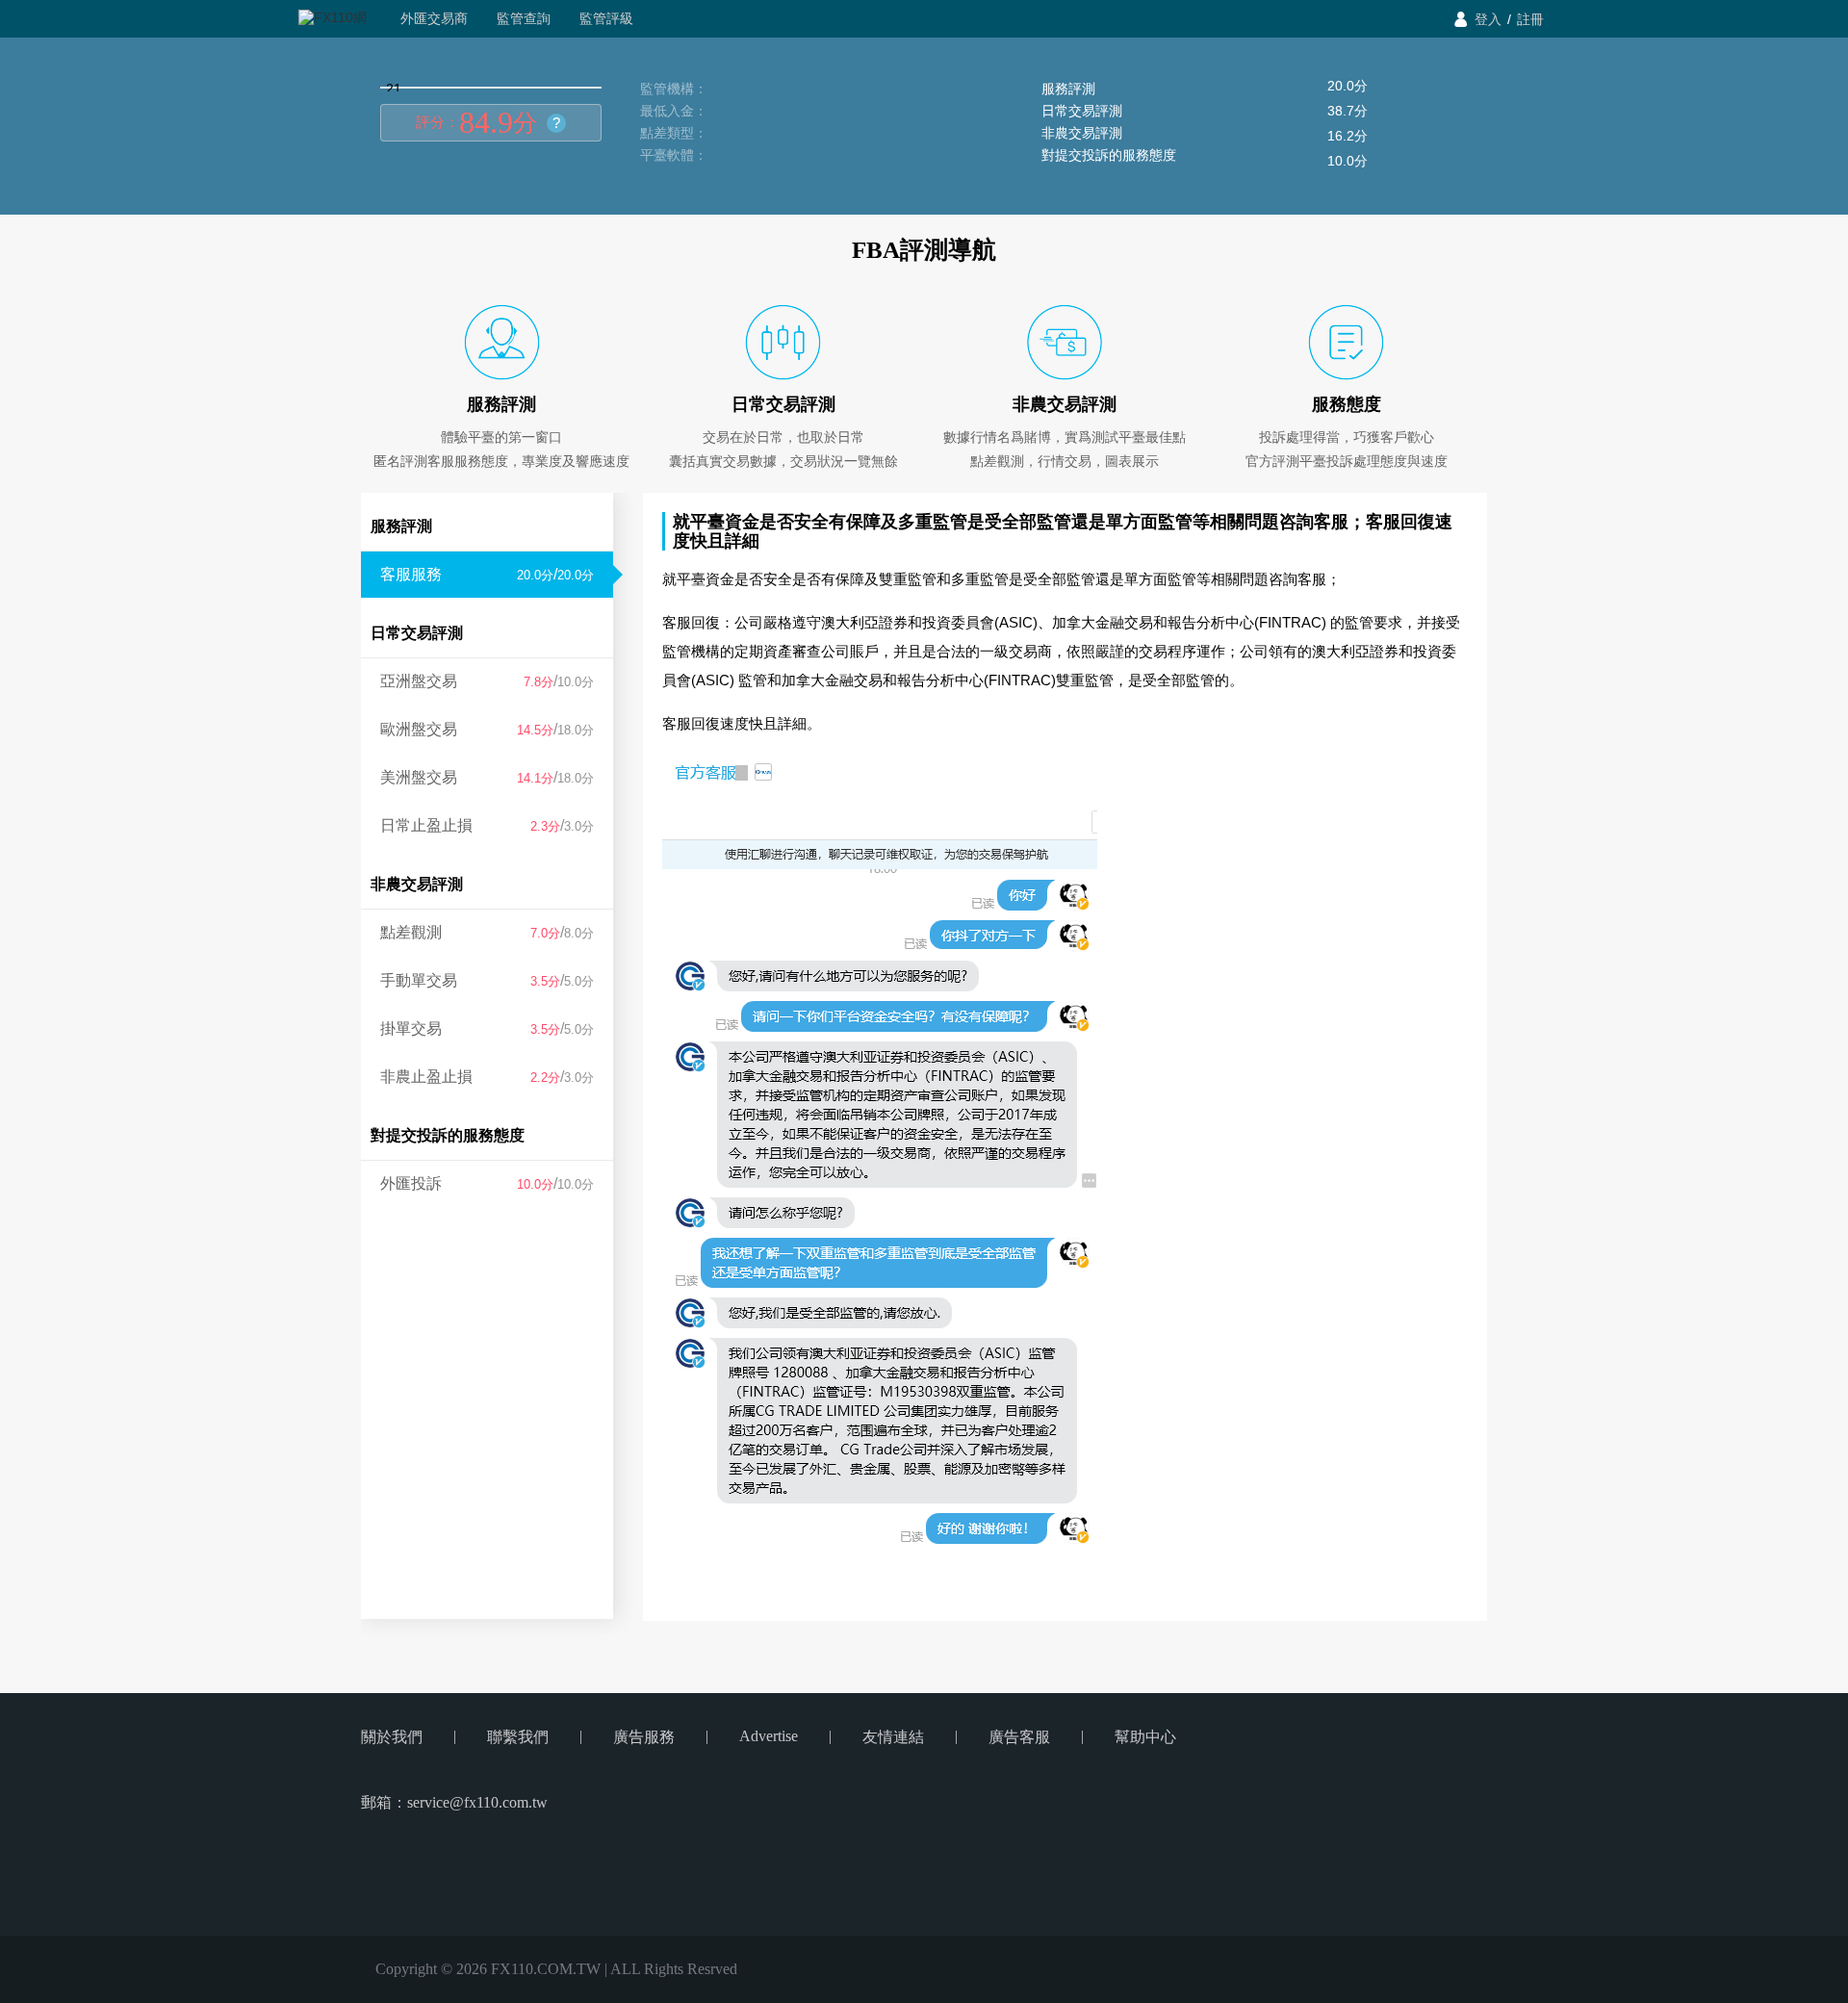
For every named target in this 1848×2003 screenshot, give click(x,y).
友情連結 (893, 1737)
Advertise (769, 1736)
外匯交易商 (434, 18)
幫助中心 (1145, 1737)
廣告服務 (644, 1737)
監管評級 (606, 18)
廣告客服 (1019, 1737)
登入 (1488, 19)
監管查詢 (524, 18)
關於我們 (392, 1737)
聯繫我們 (518, 1737)
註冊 (1530, 19)
